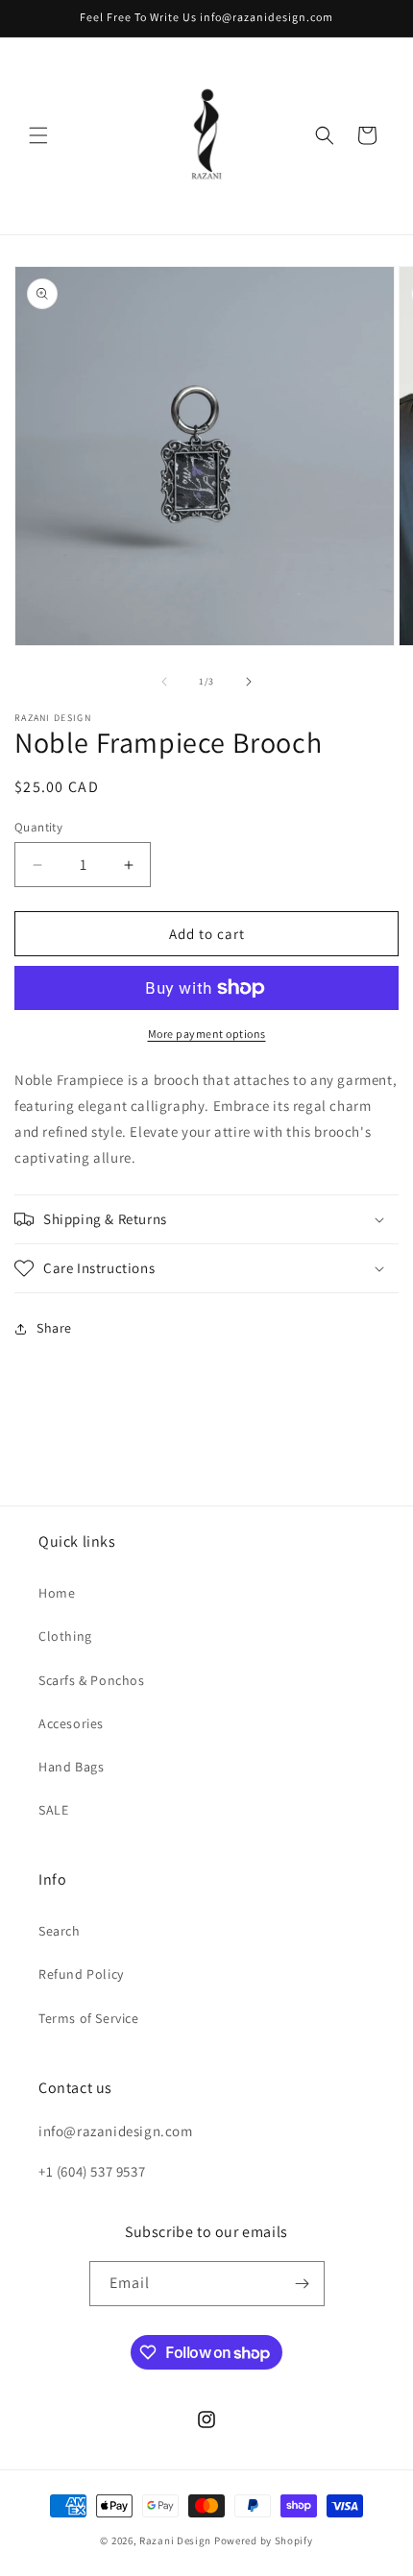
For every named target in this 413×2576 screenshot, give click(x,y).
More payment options (207, 1034)
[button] (38, 135)
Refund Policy (81, 1974)
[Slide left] (164, 682)
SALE (53, 1810)
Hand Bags (71, 1767)
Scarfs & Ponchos (92, 1680)
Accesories (71, 1723)
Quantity (38, 827)
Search (60, 1931)
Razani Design (175, 2540)
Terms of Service (89, 2018)
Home (57, 1593)
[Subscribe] (303, 2284)
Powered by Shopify (264, 2540)
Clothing (65, 1636)
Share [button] (54, 1328)
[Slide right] (249, 682)
